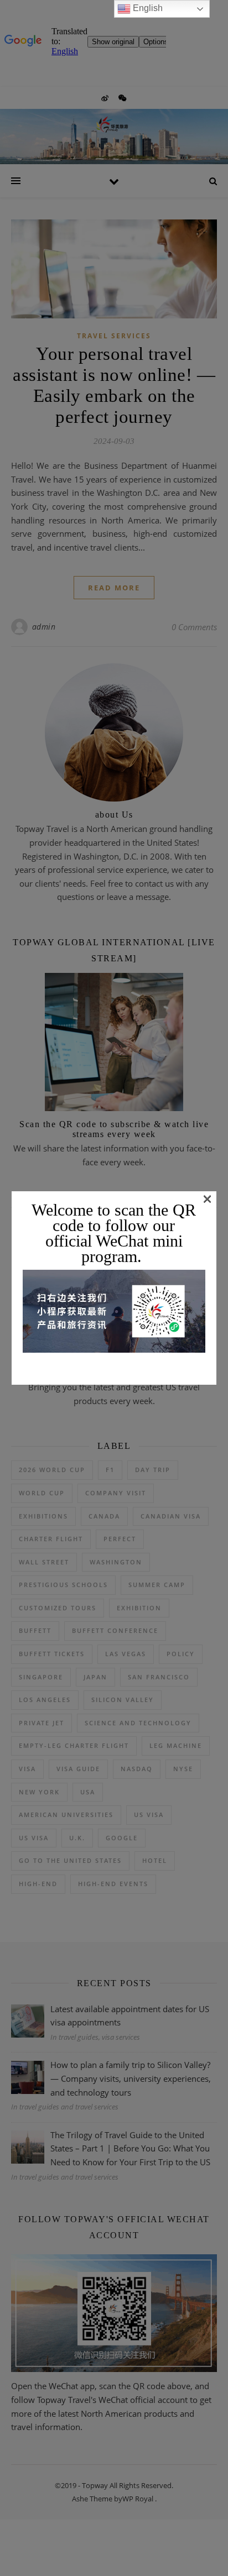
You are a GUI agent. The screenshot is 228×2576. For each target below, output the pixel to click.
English (147, 8)
